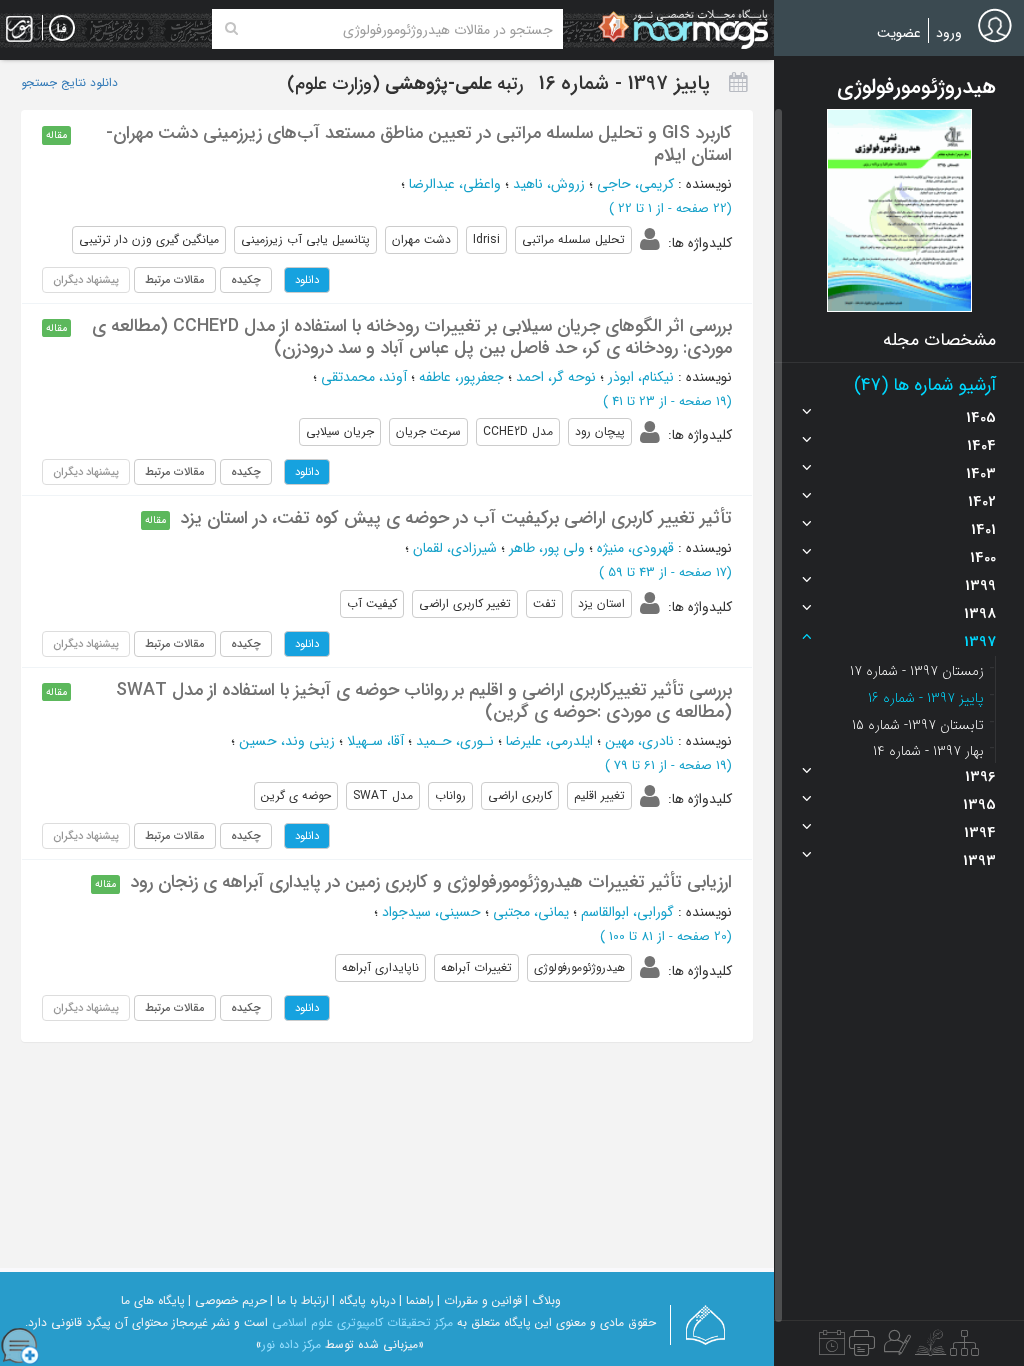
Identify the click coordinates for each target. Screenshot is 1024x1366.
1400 (983, 558)
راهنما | (416, 1300)
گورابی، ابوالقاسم (627, 912)
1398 (980, 614)
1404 (981, 446)
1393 (979, 861)
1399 (980, 586)
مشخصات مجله (939, 340)
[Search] (231, 29)
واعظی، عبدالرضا (455, 184)
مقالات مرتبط (175, 280)
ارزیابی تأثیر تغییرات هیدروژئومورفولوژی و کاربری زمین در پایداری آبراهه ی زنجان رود (431, 882)
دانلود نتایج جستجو (69, 83)
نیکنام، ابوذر (641, 377)
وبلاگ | (543, 1300)
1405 (981, 418)
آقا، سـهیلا (375, 741)
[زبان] (62, 29)
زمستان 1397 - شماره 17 (917, 671)
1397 (980, 642)
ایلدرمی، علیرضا (549, 741)
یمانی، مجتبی (531, 912)
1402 (982, 502)
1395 (979, 805)
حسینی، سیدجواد (431, 912)
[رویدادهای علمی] (832, 1348)
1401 (983, 530)
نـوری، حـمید (455, 741)
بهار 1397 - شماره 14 (928, 751)
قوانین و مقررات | (479, 1300)
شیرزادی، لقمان (455, 548)
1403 (981, 474)
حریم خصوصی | (227, 1300)
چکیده (246, 280)
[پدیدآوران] (895, 1348)
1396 (980, 777)
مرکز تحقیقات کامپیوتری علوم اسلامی (362, 1322)
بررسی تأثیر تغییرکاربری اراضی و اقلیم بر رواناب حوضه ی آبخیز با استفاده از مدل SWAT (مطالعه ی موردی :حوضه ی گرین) (424, 701)
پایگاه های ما (153, 1300)
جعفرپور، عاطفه (461, 377)
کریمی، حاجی (635, 184)
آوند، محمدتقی (364, 377)
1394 (980, 833)
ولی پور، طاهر (547, 548)
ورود (949, 33)
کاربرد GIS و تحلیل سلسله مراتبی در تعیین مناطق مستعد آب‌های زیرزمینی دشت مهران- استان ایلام (419, 144)
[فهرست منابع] (964, 1348)
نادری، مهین (639, 741)
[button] (899, 210)
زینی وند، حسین (287, 741)
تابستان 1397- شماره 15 (918, 725)
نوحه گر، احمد (556, 377)
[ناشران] (862, 1348)
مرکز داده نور (291, 1344)
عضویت (899, 33)
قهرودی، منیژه (635, 548)
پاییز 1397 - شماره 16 (926, 698)
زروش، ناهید (549, 184)
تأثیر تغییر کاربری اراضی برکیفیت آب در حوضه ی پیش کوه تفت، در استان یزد (456, 518)
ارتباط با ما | (299, 1300)
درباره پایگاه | (364, 1300)
